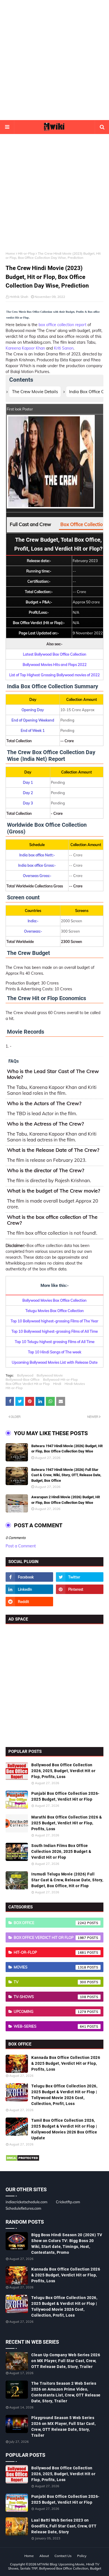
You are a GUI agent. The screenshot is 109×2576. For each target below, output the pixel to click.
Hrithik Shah (19, 297)
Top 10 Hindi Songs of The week (55, 1352)
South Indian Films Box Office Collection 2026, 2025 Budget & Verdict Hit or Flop (61, 1851)
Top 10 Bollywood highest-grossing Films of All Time (55, 1331)
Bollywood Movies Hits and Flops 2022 (55, 665)
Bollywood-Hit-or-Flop (60, 1379)
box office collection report (62, 325)
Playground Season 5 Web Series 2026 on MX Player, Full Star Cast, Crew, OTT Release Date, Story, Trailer (63, 2426)
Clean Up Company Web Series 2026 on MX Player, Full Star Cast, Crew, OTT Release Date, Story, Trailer (66, 2361)
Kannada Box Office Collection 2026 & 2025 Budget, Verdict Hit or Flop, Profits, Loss (66, 2063)
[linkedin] (29, 1589)
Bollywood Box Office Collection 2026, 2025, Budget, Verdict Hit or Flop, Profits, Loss (63, 1771)
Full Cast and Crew (30, 524)
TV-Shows (50, 1997)
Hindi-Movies (75, 1384)
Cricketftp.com (68, 2202)
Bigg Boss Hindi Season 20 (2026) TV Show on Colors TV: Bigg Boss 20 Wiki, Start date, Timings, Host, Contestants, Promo (67, 2244)
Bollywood (25, 1375)
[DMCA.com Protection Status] (22, 2160)
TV (50, 1982)
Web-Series (50, 2026)
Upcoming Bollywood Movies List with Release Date (55, 1362)
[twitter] (80, 1577)
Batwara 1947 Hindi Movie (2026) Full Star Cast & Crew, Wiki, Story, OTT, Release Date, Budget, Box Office (66, 1475)
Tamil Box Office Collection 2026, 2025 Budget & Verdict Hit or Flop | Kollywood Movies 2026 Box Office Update (64, 2129)
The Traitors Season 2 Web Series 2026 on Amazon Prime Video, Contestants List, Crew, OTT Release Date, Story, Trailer (66, 2392)
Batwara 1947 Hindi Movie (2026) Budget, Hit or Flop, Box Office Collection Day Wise (67, 1449)
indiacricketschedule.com (26, 2202)
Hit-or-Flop (26, 253)
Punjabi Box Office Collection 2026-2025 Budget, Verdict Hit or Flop (65, 1796)
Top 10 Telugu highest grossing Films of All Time (55, 1342)
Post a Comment (21, 1546)
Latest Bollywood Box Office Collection (55, 654)
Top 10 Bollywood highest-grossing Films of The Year (54, 1321)
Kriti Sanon (64, 348)
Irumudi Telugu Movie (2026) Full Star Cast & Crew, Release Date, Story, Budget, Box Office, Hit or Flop (67, 1880)
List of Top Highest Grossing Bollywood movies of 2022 (54, 675)
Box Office (50, 1923)
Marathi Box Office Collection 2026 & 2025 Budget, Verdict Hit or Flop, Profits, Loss (67, 1823)
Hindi (57, 1384)
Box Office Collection (83, 524)
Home (10, 253)
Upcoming (50, 2011)
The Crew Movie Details (35, 392)
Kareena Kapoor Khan (25, 348)
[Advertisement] (54, 60)
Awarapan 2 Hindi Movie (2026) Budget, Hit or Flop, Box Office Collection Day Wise (66, 1500)
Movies (50, 1967)
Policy (82, 2556)
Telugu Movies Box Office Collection (55, 1311)
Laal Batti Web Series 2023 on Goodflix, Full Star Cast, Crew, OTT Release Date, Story (64, 2526)
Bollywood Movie (50, 1375)
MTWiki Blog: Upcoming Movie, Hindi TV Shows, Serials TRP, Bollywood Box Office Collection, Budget (55, 2566)
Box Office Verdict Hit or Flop (28, 1384)
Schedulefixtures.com (23, 2208)
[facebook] (29, 1577)
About (44, 2556)
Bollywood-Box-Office (23, 1379)
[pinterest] (80, 1589)
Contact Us (63, 2556)
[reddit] (29, 1602)
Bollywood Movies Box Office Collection (54, 1300)
